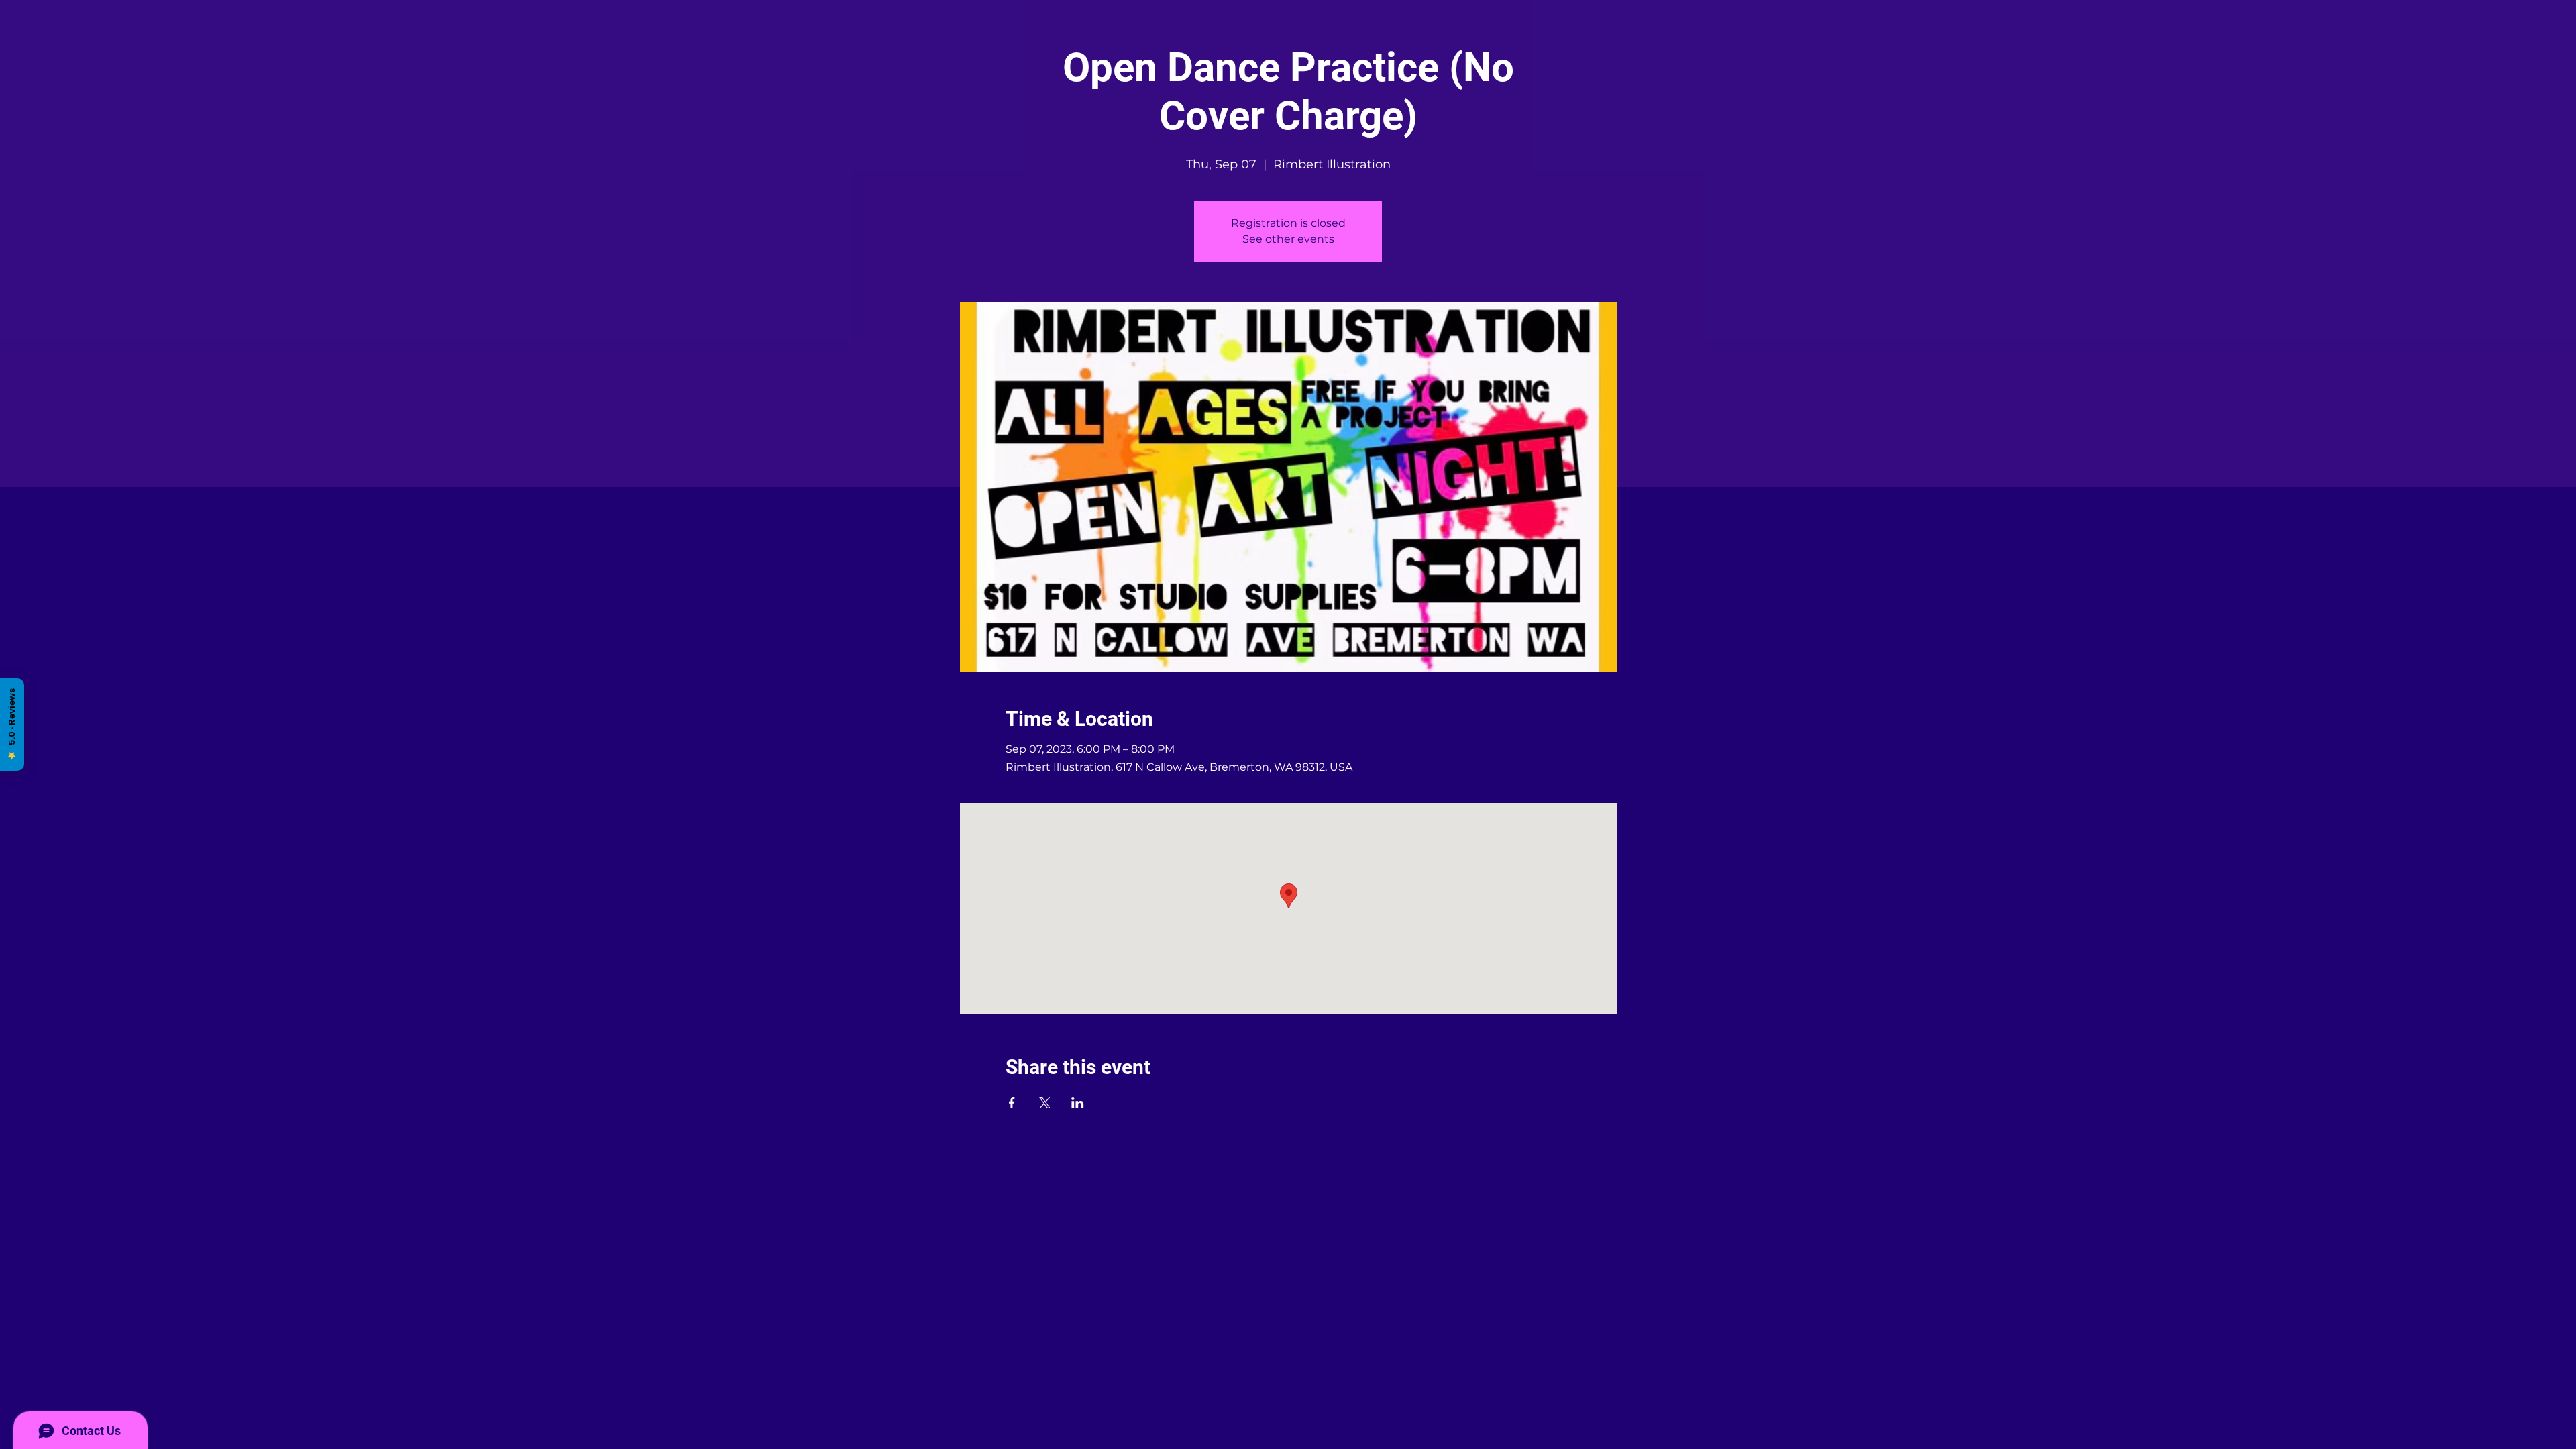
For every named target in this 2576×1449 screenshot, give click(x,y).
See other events (1288, 239)
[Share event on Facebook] (1012, 1103)
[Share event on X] (1045, 1103)
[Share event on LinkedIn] (1078, 1103)
